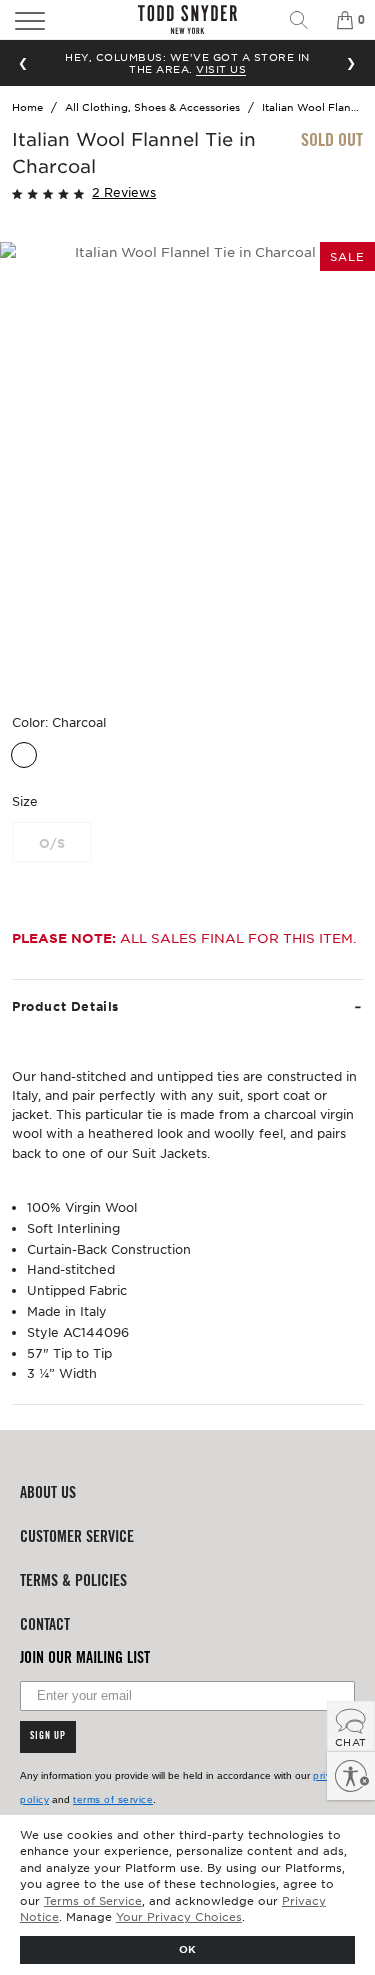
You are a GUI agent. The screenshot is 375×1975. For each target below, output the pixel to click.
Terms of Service (93, 1900)
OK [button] (187, 1948)
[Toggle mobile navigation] (55, 20)
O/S (52, 843)
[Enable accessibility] (351, 1776)
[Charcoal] (24, 755)
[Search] (306, 20)
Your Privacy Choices (179, 1916)
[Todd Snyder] (188, 19)
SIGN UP (48, 1737)
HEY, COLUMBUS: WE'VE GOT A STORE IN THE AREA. (187, 62)
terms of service (113, 1799)
